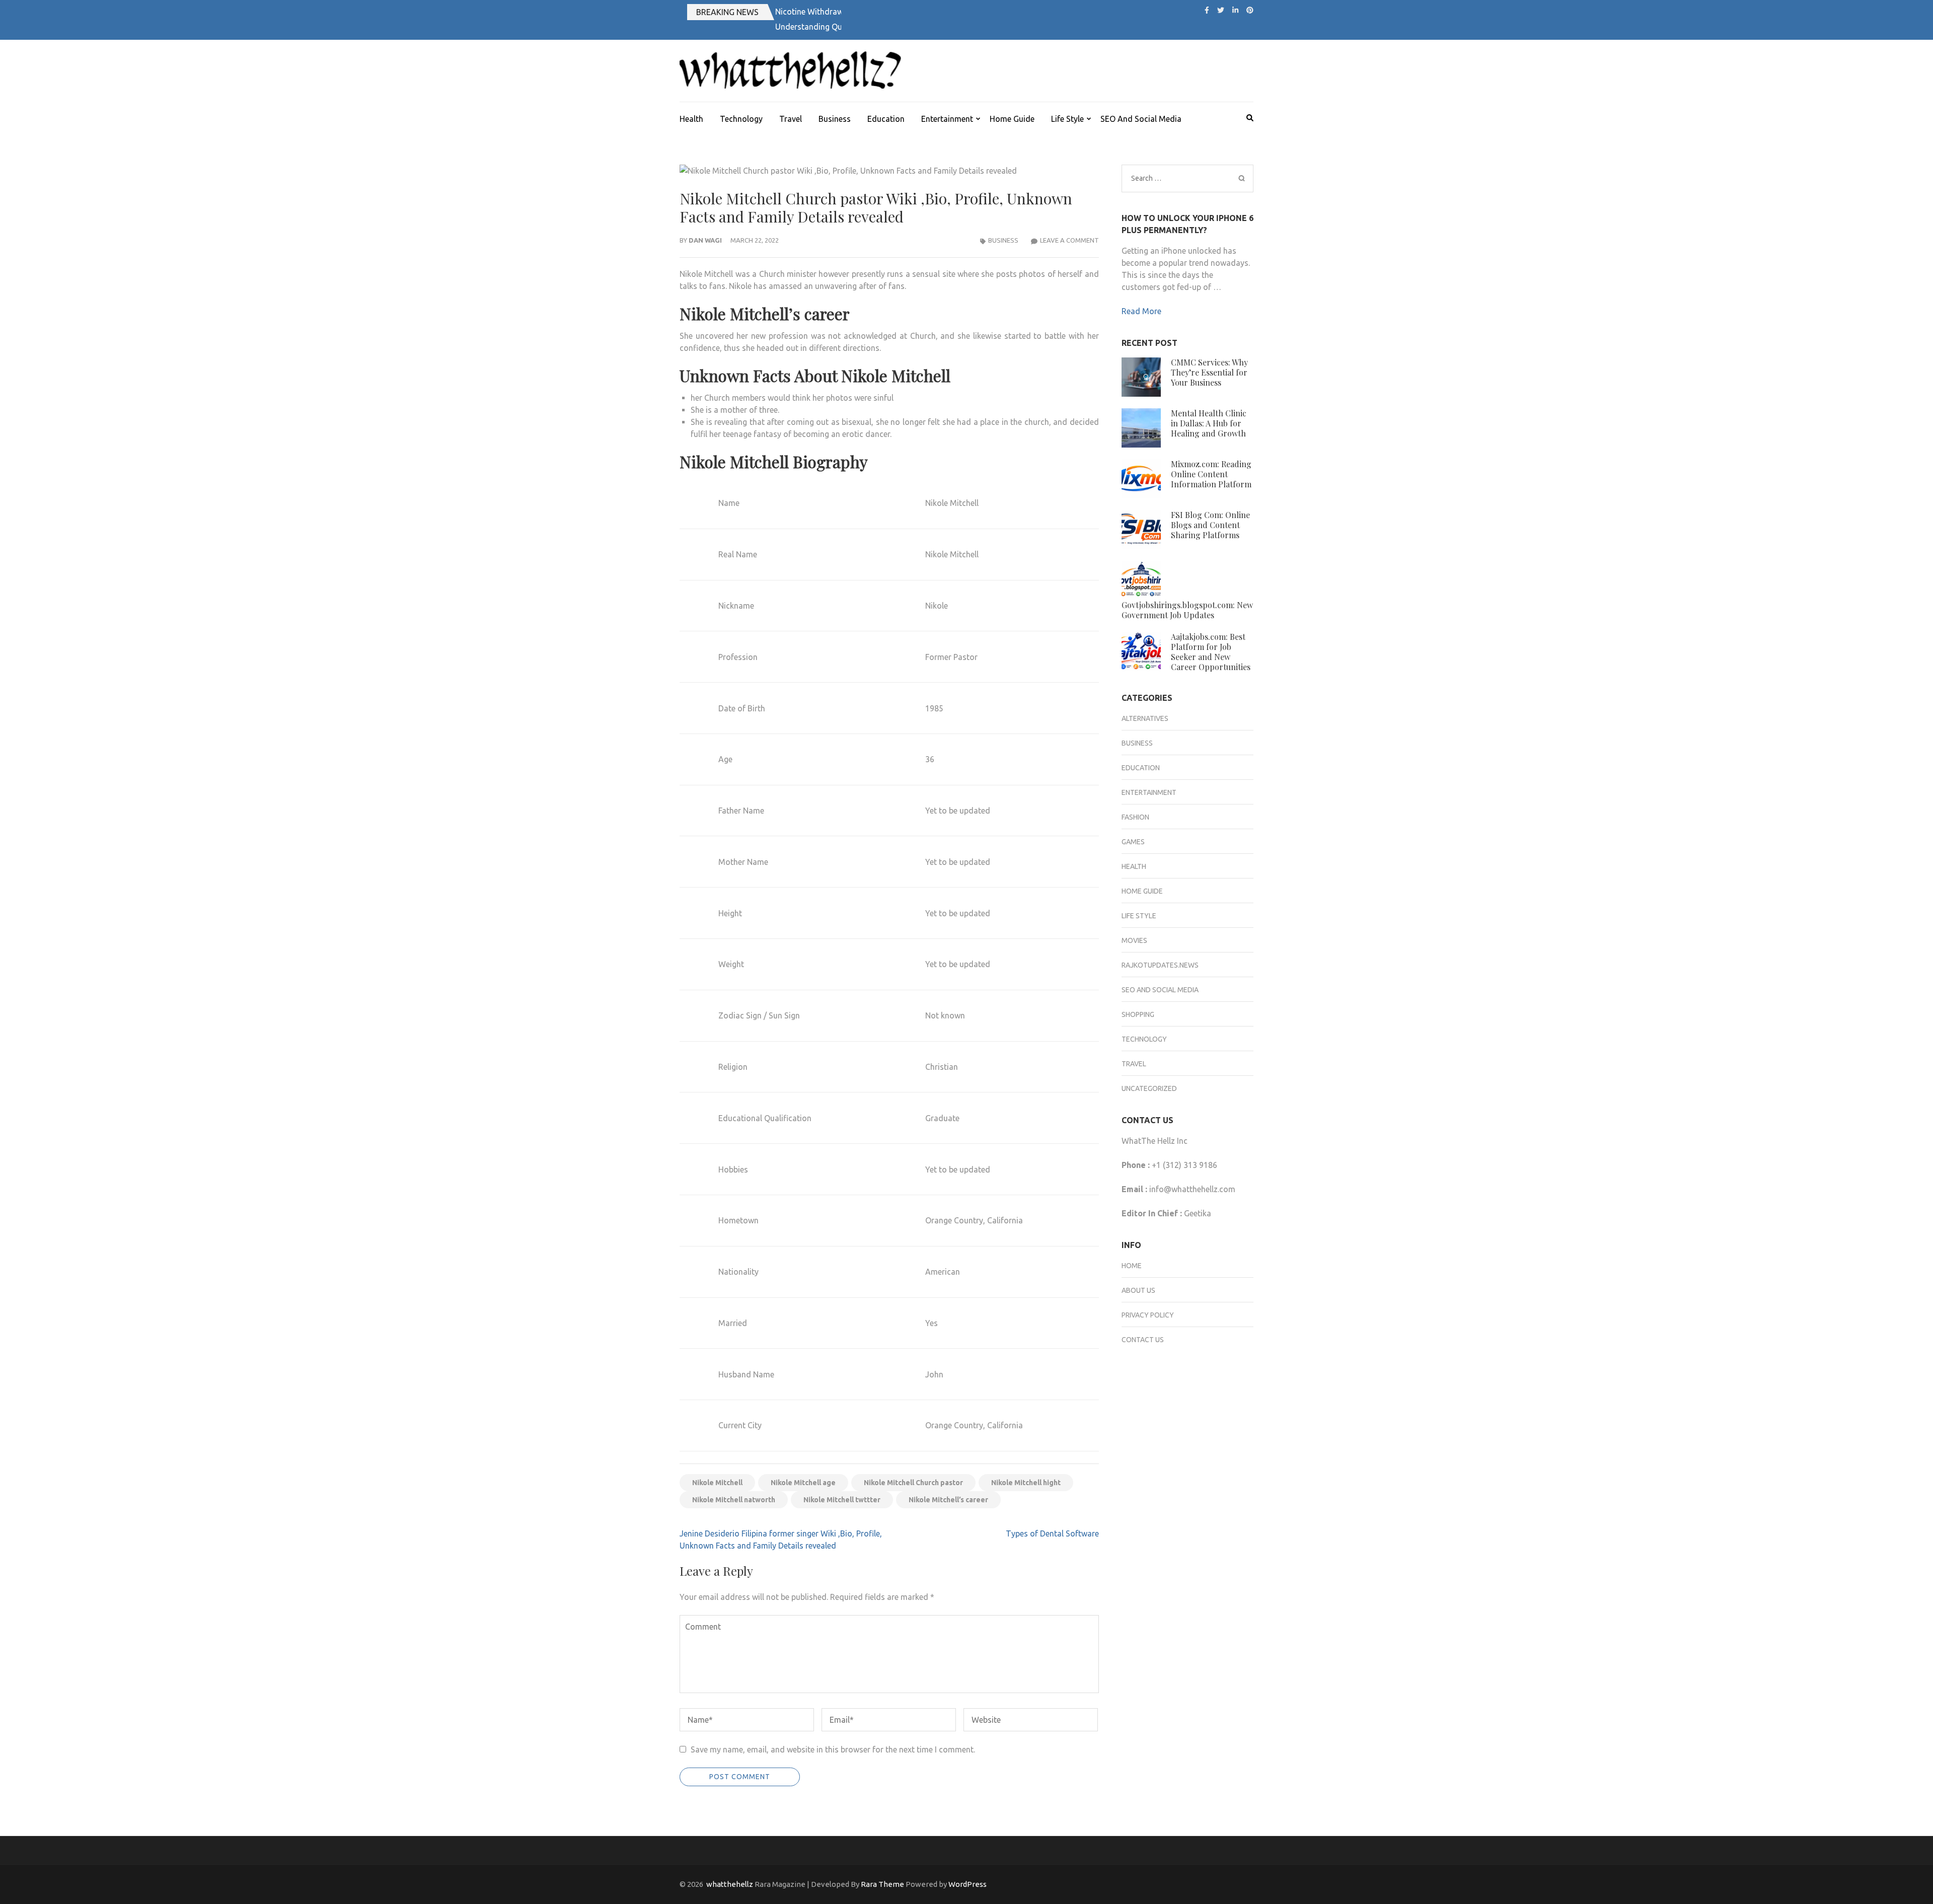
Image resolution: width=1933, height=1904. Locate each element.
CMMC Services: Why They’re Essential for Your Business (1209, 372)
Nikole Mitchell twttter (842, 1500)
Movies (1134, 940)
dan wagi (705, 240)
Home (1132, 1266)
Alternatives (1145, 718)
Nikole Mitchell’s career (948, 1500)
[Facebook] (1207, 10)
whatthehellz (730, 1884)
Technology (741, 119)
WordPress (968, 1884)
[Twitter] (1221, 10)
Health (691, 119)
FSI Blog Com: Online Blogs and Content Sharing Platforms (1210, 525)
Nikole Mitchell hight (1026, 1483)
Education (886, 119)
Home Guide (1012, 119)
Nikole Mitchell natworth (734, 1500)
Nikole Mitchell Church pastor (913, 1483)
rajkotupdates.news (1160, 965)
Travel (791, 119)
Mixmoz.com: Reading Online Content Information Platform (1211, 474)
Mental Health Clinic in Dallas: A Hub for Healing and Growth (1209, 423)
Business (835, 119)
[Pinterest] (1250, 10)
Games (1133, 842)
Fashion (1135, 817)
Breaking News (727, 12)
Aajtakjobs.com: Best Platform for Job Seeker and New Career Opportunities (1211, 652)
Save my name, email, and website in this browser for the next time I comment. (833, 1749)
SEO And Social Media (1141, 119)
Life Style (1067, 119)
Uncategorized (1149, 1088)
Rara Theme (882, 1884)
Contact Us (1143, 1340)
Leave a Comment (1069, 240)
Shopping (1138, 1014)
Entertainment (947, 119)
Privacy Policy (1148, 1315)
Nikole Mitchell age (803, 1483)
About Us (1138, 1290)
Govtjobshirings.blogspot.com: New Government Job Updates (1187, 610)
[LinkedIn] (1235, 10)
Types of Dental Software (1052, 1533)
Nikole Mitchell (717, 1483)
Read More (1141, 311)
